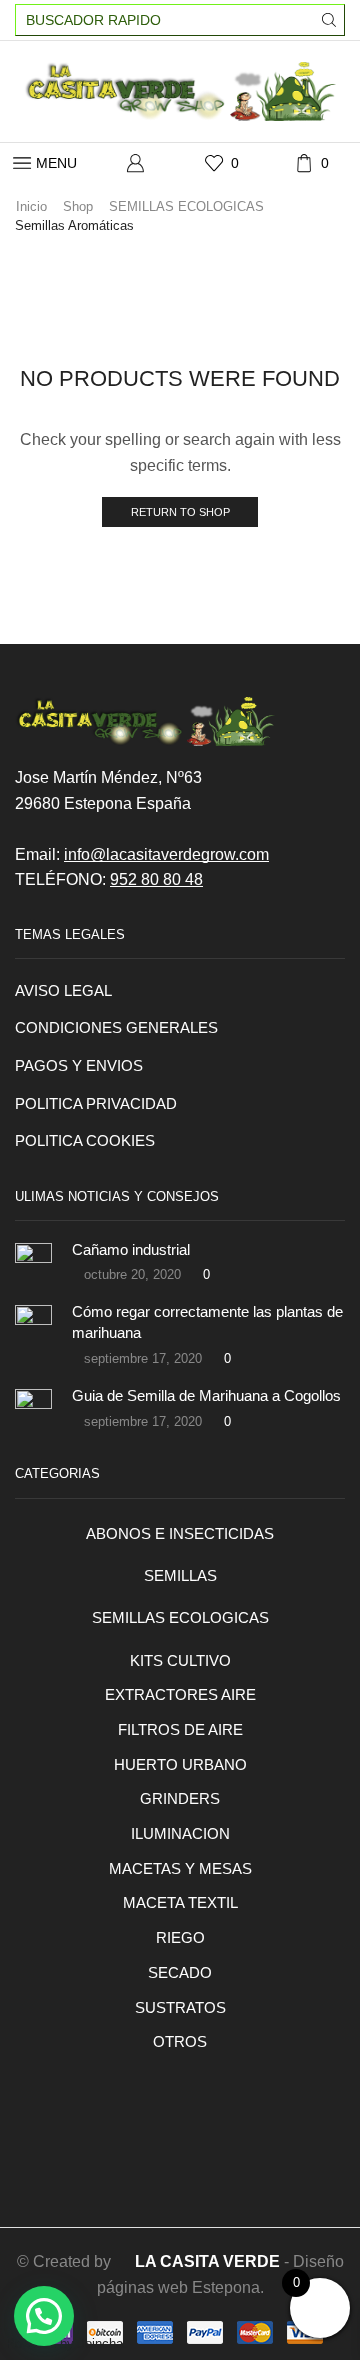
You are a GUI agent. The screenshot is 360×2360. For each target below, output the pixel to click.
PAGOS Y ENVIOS (79, 1066)
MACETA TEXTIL (180, 1903)
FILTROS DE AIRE (180, 1730)
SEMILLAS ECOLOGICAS (186, 206)
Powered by (66, 2343)
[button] (44, 2316)
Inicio (31, 206)
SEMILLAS (180, 1576)
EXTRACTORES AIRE (180, 1695)
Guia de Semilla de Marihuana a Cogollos (206, 1396)
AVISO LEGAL (63, 991)
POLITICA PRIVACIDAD (96, 1104)
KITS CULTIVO (180, 1661)
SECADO (180, 1973)
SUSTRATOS (180, 2008)
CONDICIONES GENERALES (116, 1028)
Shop (78, 206)
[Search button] (329, 20)
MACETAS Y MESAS (180, 1869)
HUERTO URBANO (180, 1765)
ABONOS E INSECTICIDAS (180, 1534)
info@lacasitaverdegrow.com (166, 854)
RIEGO (180, 1938)
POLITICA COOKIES (85, 1141)
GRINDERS (180, 1799)
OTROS (180, 2042)
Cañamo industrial (131, 1250)
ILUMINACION (180, 1834)
